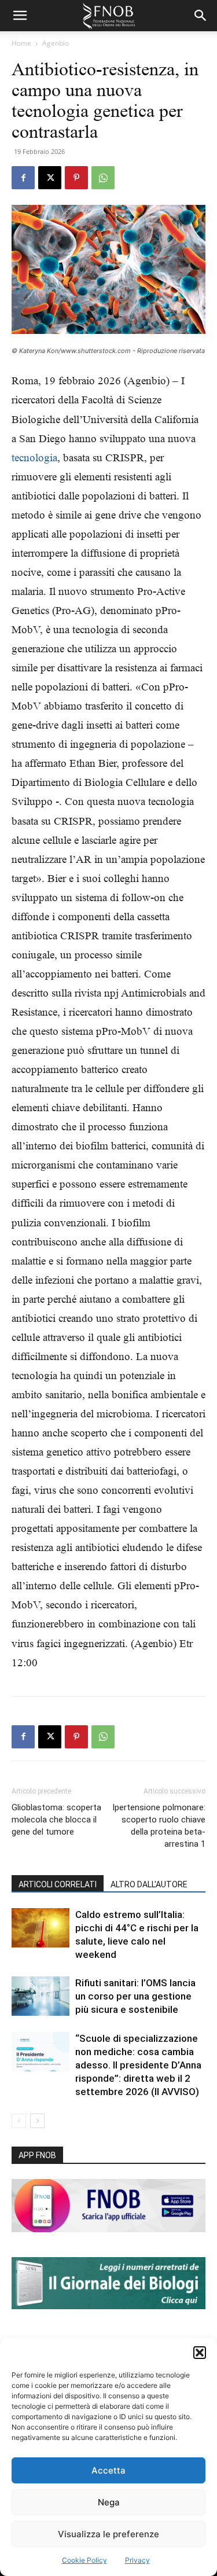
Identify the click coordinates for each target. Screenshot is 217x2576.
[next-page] (37, 2121)
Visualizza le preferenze (108, 2534)
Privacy (137, 2560)
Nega (109, 2502)
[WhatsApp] (103, 178)
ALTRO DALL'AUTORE (149, 1884)
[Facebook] (23, 178)
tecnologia (34, 457)
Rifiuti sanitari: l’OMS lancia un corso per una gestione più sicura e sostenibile (135, 1996)
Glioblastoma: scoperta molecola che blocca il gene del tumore (56, 1820)
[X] (50, 178)
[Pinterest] (76, 178)
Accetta (108, 2470)
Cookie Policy (84, 2560)
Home (21, 43)
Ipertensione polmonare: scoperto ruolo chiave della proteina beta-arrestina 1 (159, 1826)
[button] (200, 2353)
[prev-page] (19, 2121)
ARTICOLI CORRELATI (58, 1884)
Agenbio (56, 43)
